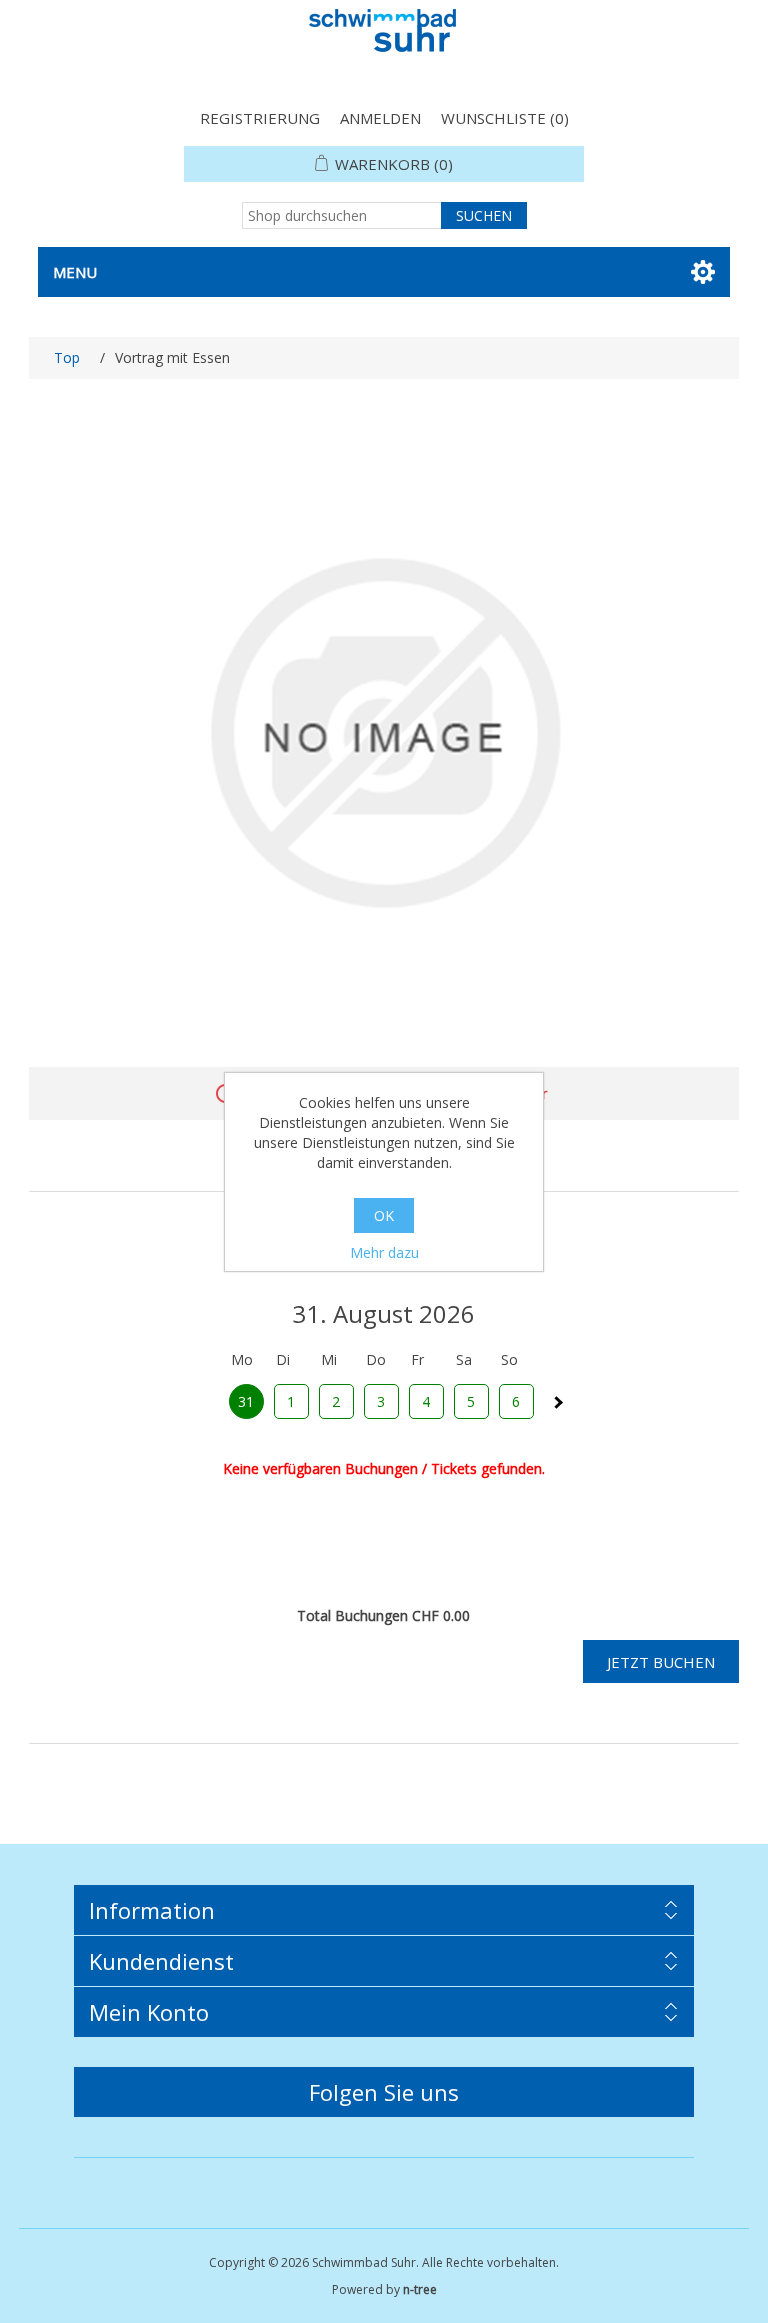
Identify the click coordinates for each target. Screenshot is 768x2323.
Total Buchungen (352, 1615)
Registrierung (260, 118)
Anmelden (380, 118)
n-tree (420, 2289)
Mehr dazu (384, 1252)
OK (384, 1215)
